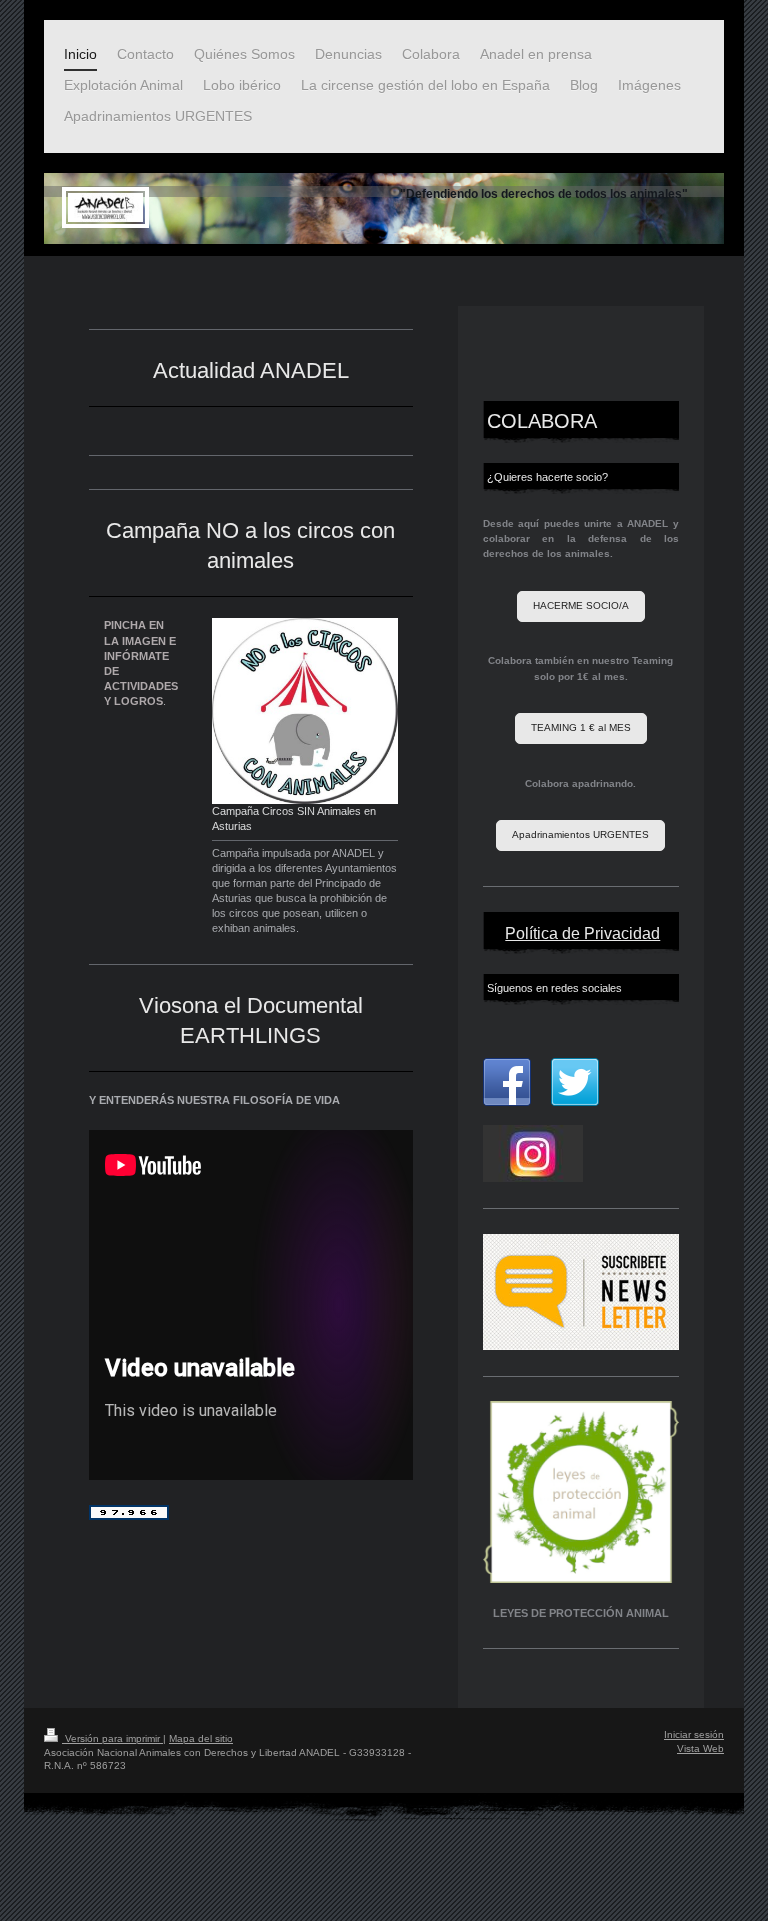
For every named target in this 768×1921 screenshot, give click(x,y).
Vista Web (700, 1748)
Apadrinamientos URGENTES (580, 834)
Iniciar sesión (694, 1734)
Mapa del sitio (201, 1738)
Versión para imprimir (112, 1738)
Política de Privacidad (582, 933)
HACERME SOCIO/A (581, 605)
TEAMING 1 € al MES (581, 727)
